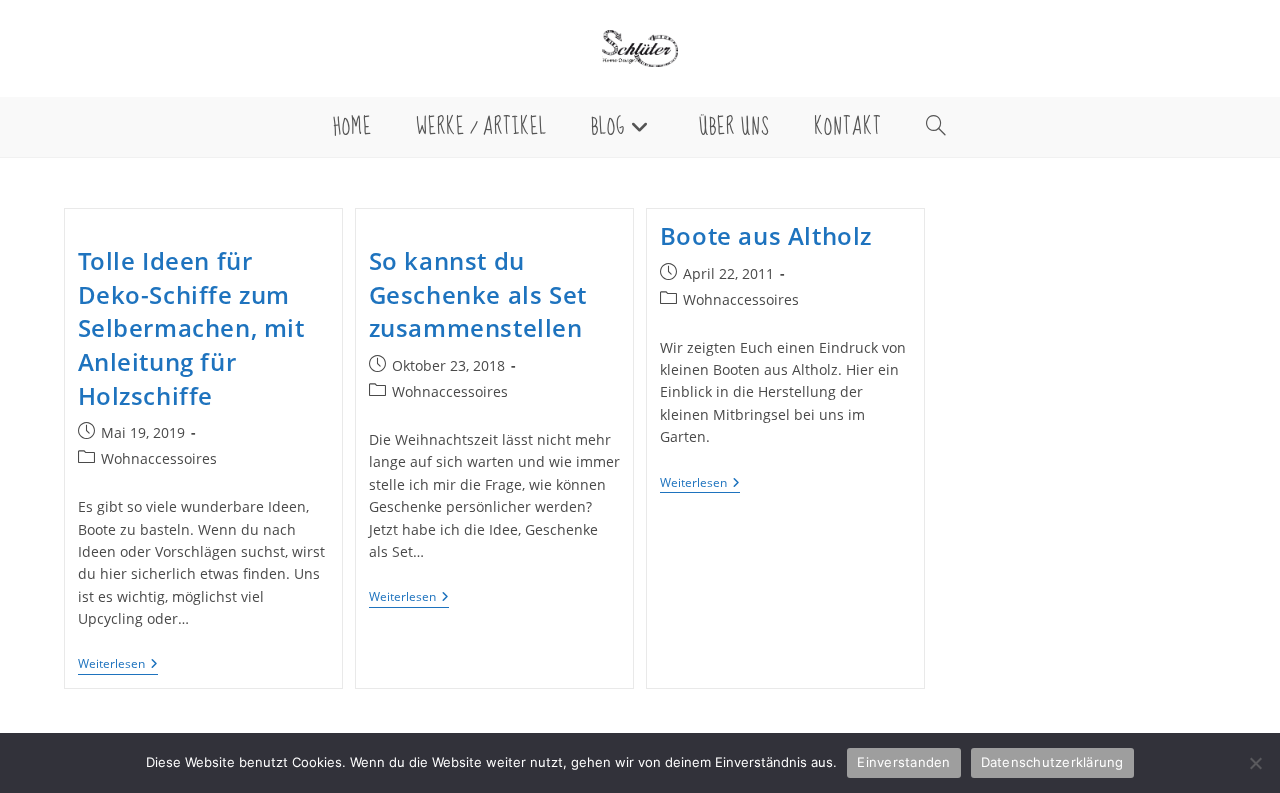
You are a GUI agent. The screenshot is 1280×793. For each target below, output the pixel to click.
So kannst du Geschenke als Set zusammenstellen (478, 294)
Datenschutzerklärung (1052, 762)
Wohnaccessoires (159, 458)
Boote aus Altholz (766, 235)
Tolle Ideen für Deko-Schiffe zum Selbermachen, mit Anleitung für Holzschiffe (191, 327)
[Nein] (1255, 763)
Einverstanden (903, 762)
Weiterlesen (118, 665)
